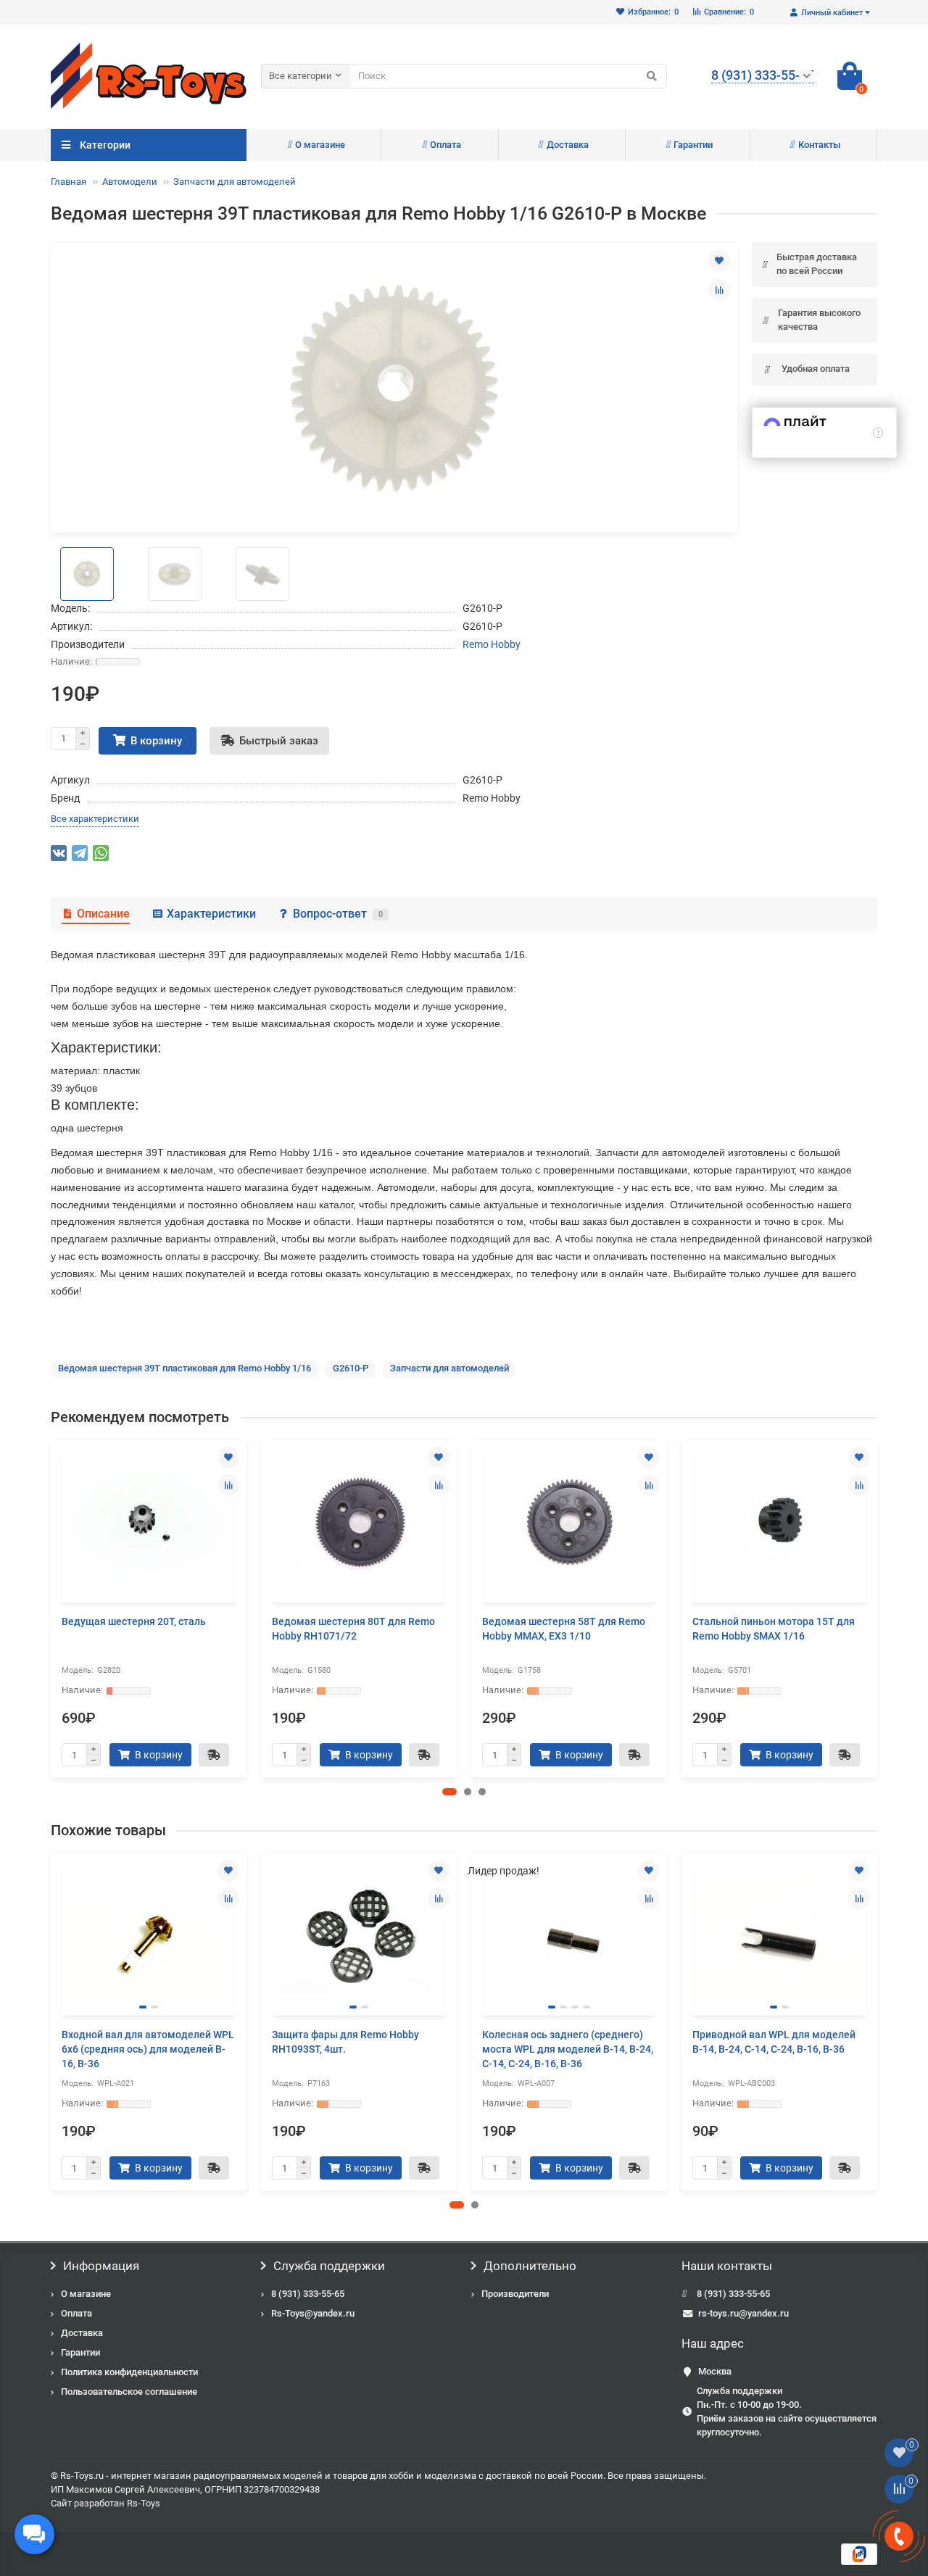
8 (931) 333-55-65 (308, 2294)
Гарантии (693, 145)
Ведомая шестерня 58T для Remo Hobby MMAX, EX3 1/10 (564, 1629)
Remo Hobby (492, 644)
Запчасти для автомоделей (235, 182)
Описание (103, 914)
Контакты (819, 145)
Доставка (568, 145)
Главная (69, 182)
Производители (515, 2294)
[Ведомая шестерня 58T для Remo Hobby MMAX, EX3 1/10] (569, 1523)
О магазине (320, 145)
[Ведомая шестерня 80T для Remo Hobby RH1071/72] (359, 1523)
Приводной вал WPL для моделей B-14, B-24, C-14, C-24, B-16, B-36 (774, 2042)
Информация (101, 2266)
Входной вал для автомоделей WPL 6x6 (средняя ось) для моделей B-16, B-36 (148, 2049)
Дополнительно (530, 2266)
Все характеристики (95, 819)
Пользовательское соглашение (129, 2392)
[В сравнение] (719, 290)
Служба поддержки (329, 2266)
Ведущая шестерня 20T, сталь (134, 1621)
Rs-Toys (144, 2503)
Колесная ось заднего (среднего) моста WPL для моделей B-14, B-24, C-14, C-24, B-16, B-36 (568, 2049)
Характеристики (211, 914)
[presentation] (52, 1608)
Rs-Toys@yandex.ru (313, 2313)
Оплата (446, 145)
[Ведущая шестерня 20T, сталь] (149, 1523)
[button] (449, 1792)
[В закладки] (719, 261)
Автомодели (130, 182)
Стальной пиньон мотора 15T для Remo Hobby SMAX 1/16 (774, 1629)
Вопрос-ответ (338, 914)
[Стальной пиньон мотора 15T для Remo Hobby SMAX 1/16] (779, 1523)
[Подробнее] (878, 433)
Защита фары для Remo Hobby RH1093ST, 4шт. (345, 2042)
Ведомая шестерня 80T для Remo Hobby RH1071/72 (353, 1629)
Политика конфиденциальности (129, 2372)
